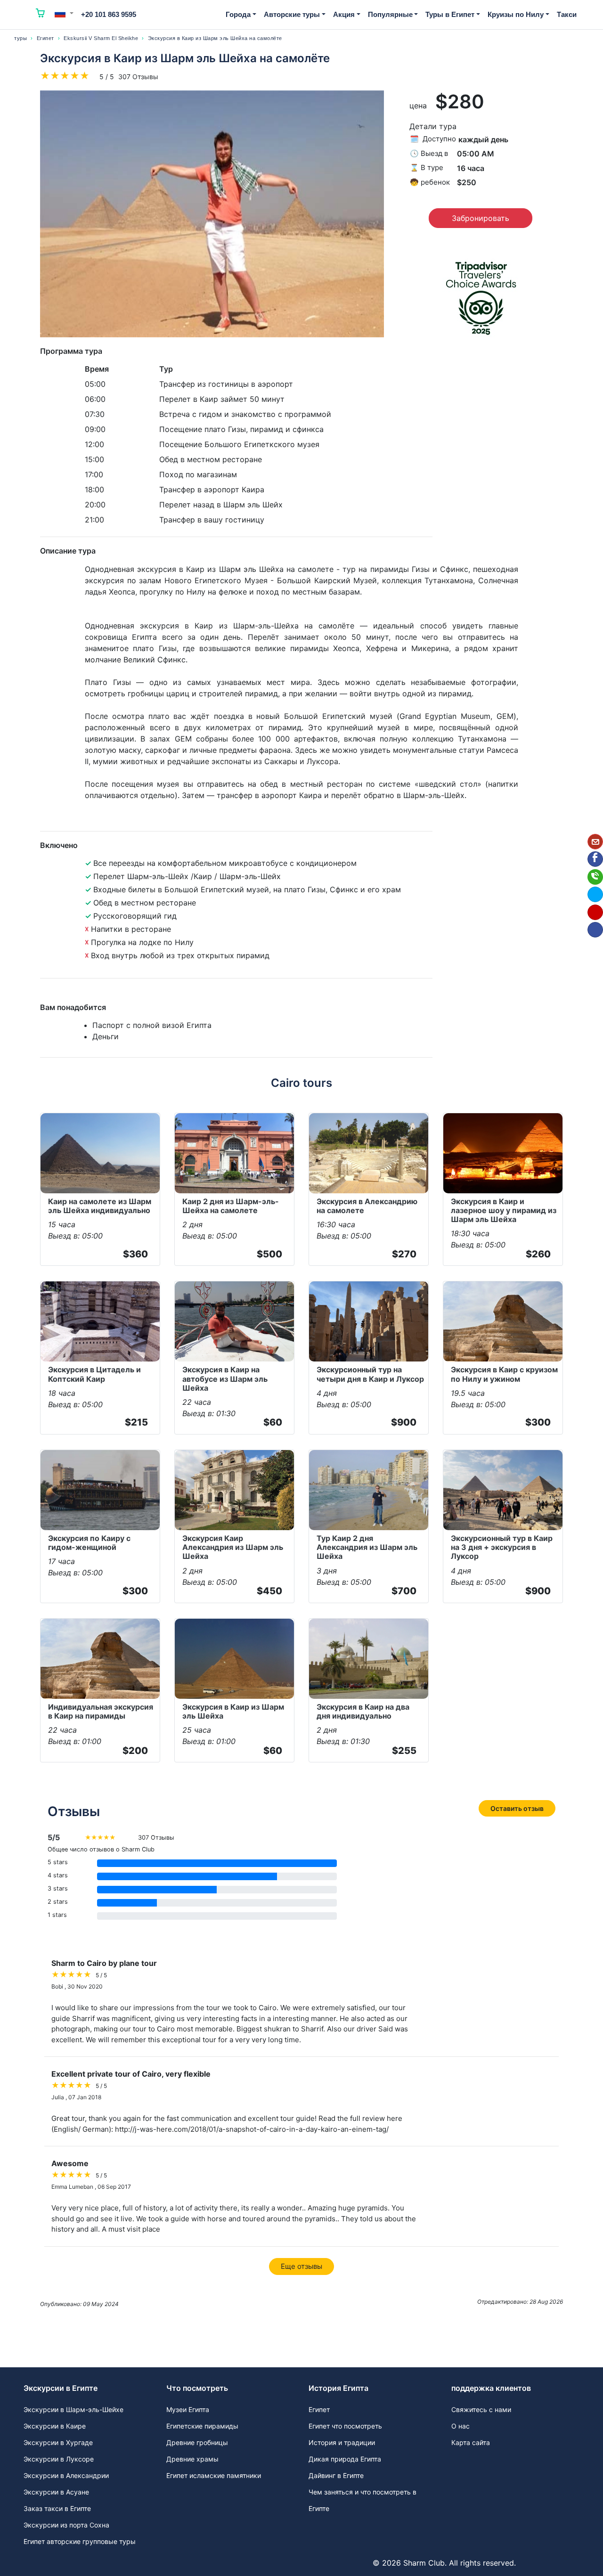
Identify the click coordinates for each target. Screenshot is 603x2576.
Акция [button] (344, 14)
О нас (460, 2426)
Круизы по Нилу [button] (516, 14)
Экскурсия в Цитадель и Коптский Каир (94, 1374)
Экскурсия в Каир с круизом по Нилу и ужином (504, 1374)
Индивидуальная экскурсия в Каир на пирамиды (101, 1711)
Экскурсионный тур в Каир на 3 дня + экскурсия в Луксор (502, 1547)
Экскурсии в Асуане (56, 2492)
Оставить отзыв (517, 1808)
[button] (64, 13)
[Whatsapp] (595, 877)
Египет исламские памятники (214, 2475)
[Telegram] (595, 894)
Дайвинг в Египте (336, 2475)
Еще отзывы (301, 2266)
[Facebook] (595, 859)
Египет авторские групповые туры (80, 2541)
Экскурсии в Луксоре (59, 2459)
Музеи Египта (188, 2409)
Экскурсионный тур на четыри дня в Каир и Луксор (370, 1374)
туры (20, 38)
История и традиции (342, 2442)
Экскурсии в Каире (55, 2426)
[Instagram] (595, 912)
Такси (567, 14)
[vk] (595, 930)
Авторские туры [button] (292, 14)
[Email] (595, 842)
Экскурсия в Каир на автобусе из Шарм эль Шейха (225, 1378)
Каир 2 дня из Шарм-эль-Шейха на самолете (231, 1206)
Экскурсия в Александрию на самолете (367, 1206)
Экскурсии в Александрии (66, 2475)
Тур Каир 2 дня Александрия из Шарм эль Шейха (367, 1547)
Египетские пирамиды (202, 2426)
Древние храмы (192, 2459)
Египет (45, 38)
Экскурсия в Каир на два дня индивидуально (363, 1711)
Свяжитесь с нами (481, 2409)
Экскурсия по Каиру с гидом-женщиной (89, 1543)
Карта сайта (471, 2442)
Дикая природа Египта (345, 2459)
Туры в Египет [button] (450, 14)
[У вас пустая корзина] (41, 15)
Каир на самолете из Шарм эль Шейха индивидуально (100, 1206)
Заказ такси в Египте (57, 2508)
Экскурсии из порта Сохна (66, 2525)
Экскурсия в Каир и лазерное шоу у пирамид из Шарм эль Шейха (504, 1210)
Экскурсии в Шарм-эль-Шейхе (73, 2409)
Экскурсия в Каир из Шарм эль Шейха (233, 1711)
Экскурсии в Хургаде (58, 2442)
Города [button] (238, 14)
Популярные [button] (390, 14)
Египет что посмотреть (345, 2426)
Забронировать (481, 218)
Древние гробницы (197, 2442)
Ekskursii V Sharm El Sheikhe (101, 38)
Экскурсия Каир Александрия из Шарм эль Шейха (233, 1547)
